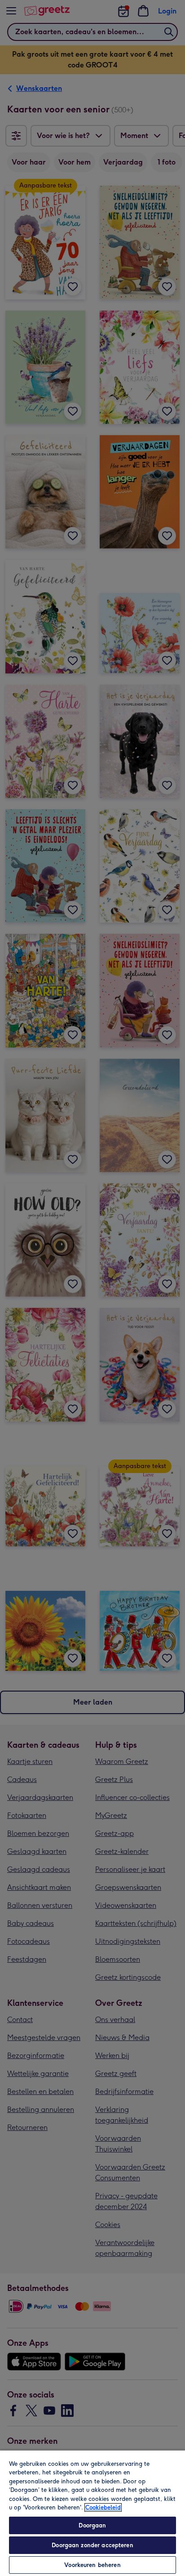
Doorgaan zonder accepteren (92, 2545)
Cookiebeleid (103, 2507)
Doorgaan (92, 2525)
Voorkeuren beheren (92, 2565)
